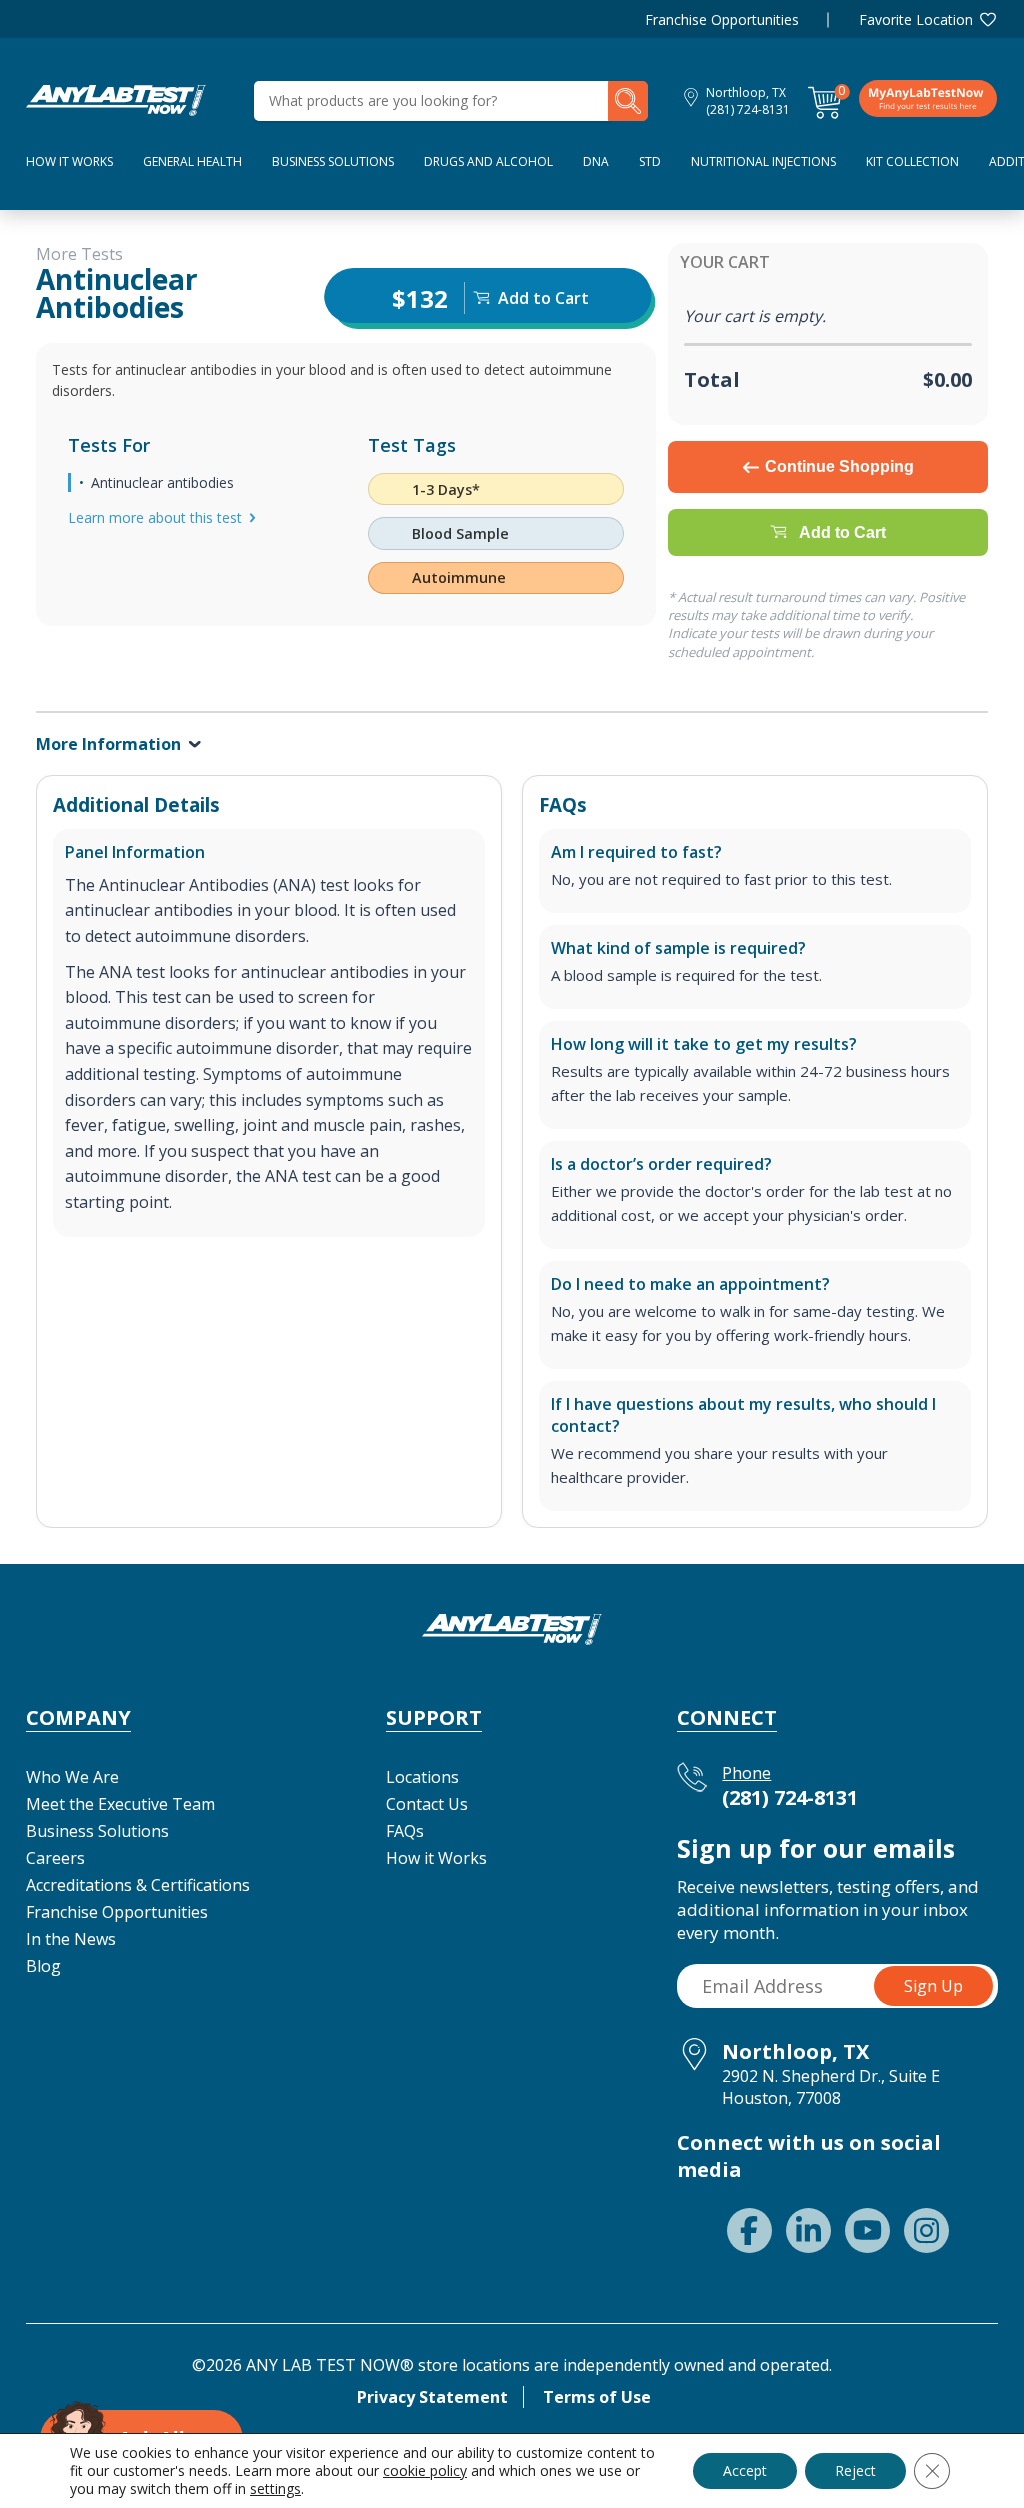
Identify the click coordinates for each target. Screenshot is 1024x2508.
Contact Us (427, 1804)
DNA (596, 161)
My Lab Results (928, 98)
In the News (71, 1939)
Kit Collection (912, 161)
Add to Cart (842, 532)
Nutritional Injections (763, 161)
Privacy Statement (432, 2397)
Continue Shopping (839, 466)
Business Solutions (333, 161)
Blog (43, 1966)
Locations (422, 1777)
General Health (192, 161)
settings (275, 2489)
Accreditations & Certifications (138, 1885)
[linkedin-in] (808, 2230)
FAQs (405, 1831)
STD (650, 161)
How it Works (436, 1858)
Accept (745, 2470)
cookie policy (425, 2470)
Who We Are (72, 1777)
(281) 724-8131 (748, 109)
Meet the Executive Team (120, 1804)
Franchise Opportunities (722, 19)
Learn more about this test (155, 517)
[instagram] (926, 2230)
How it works (69, 161)
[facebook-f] (749, 2230)
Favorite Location (916, 19)
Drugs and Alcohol (488, 161)
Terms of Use (597, 2397)
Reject (855, 2470)
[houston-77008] (116, 99)
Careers (55, 1858)
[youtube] (867, 2230)
